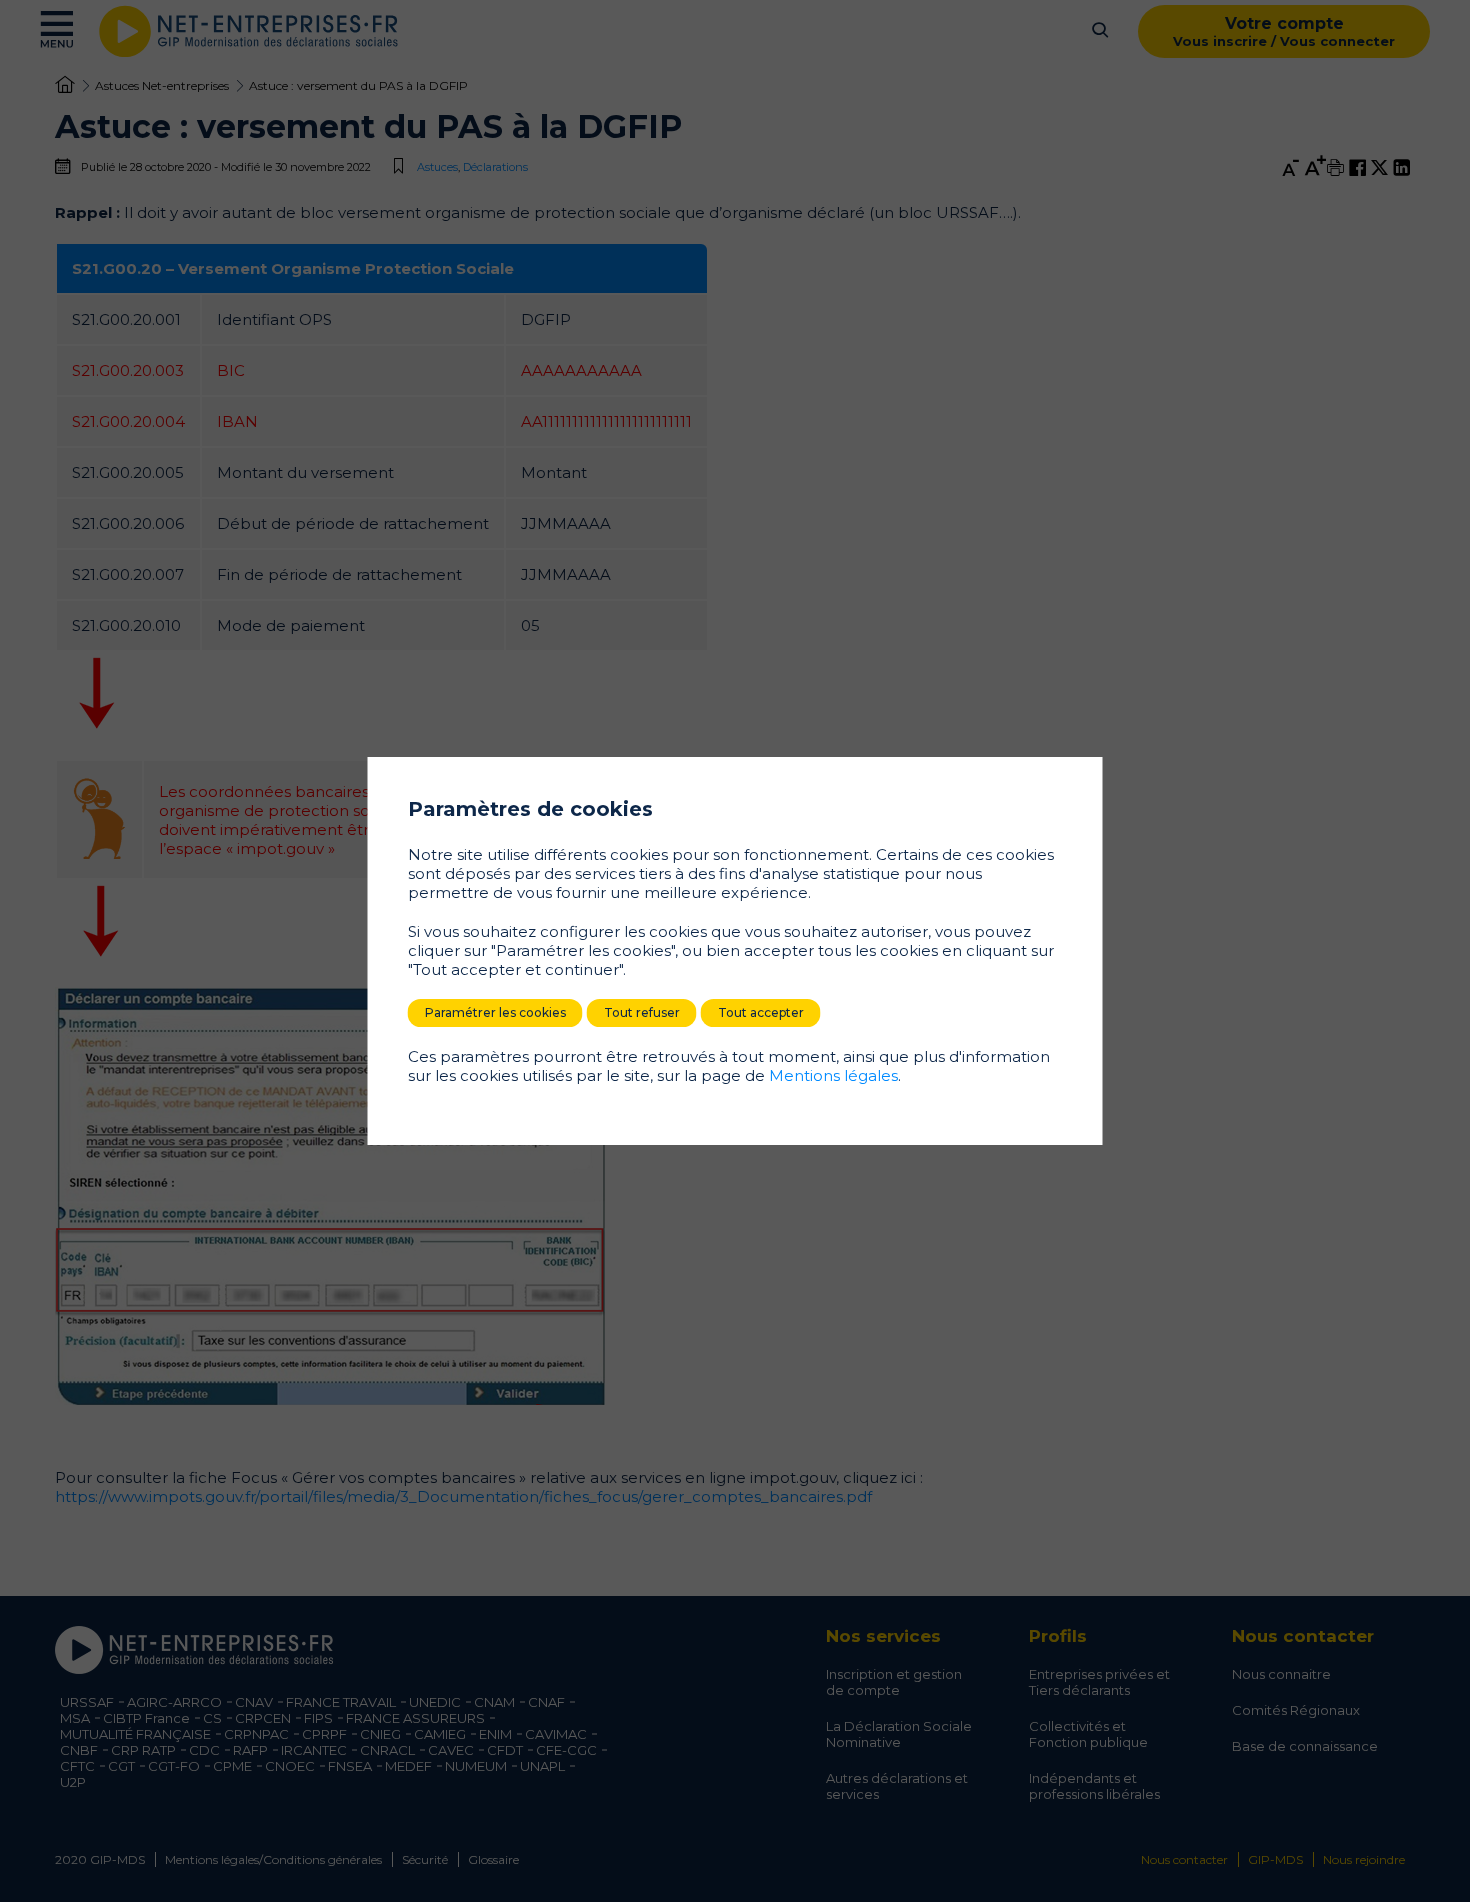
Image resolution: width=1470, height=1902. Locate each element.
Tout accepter (761, 1012)
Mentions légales (833, 1075)
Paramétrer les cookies (495, 1012)
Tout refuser (642, 1012)
